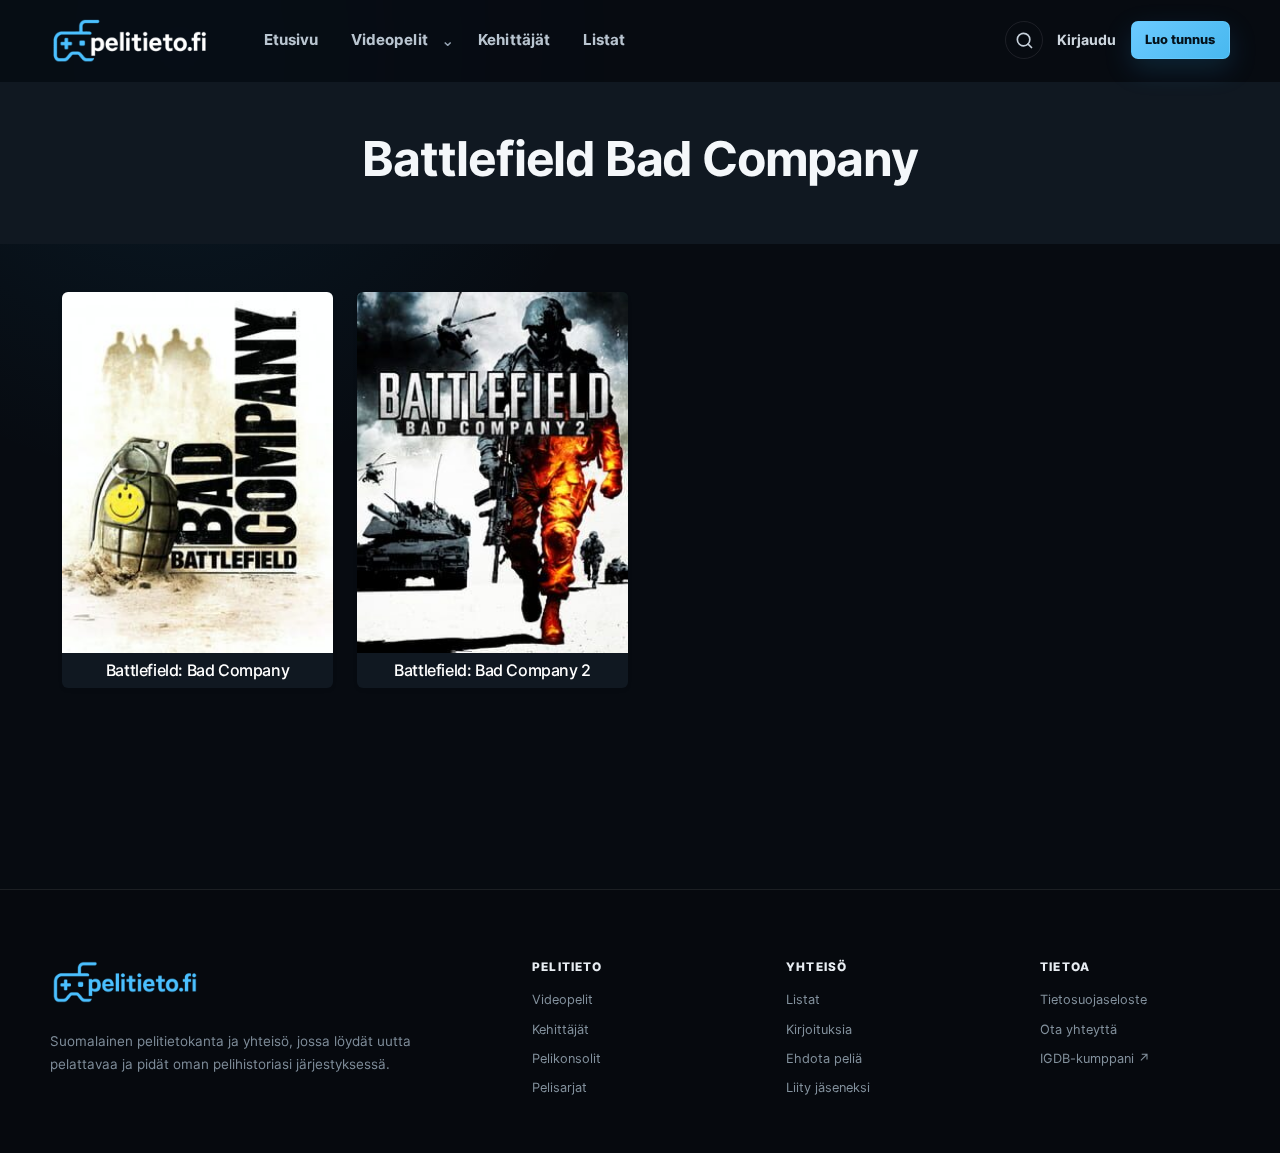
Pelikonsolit (566, 1058)
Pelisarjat (559, 1087)
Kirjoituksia (819, 1029)
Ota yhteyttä (1078, 1029)
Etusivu (291, 39)
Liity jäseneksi (828, 1087)
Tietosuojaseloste (1093, 999)
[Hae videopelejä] (1024, 40)
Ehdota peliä (824, 1058)
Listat (604, 39)
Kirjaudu (1086, 39)
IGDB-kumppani (1095, 1058)
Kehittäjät (514, 39)
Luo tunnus (1180, 39)
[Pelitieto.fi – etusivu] (130, 41)
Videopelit (389, 39)
